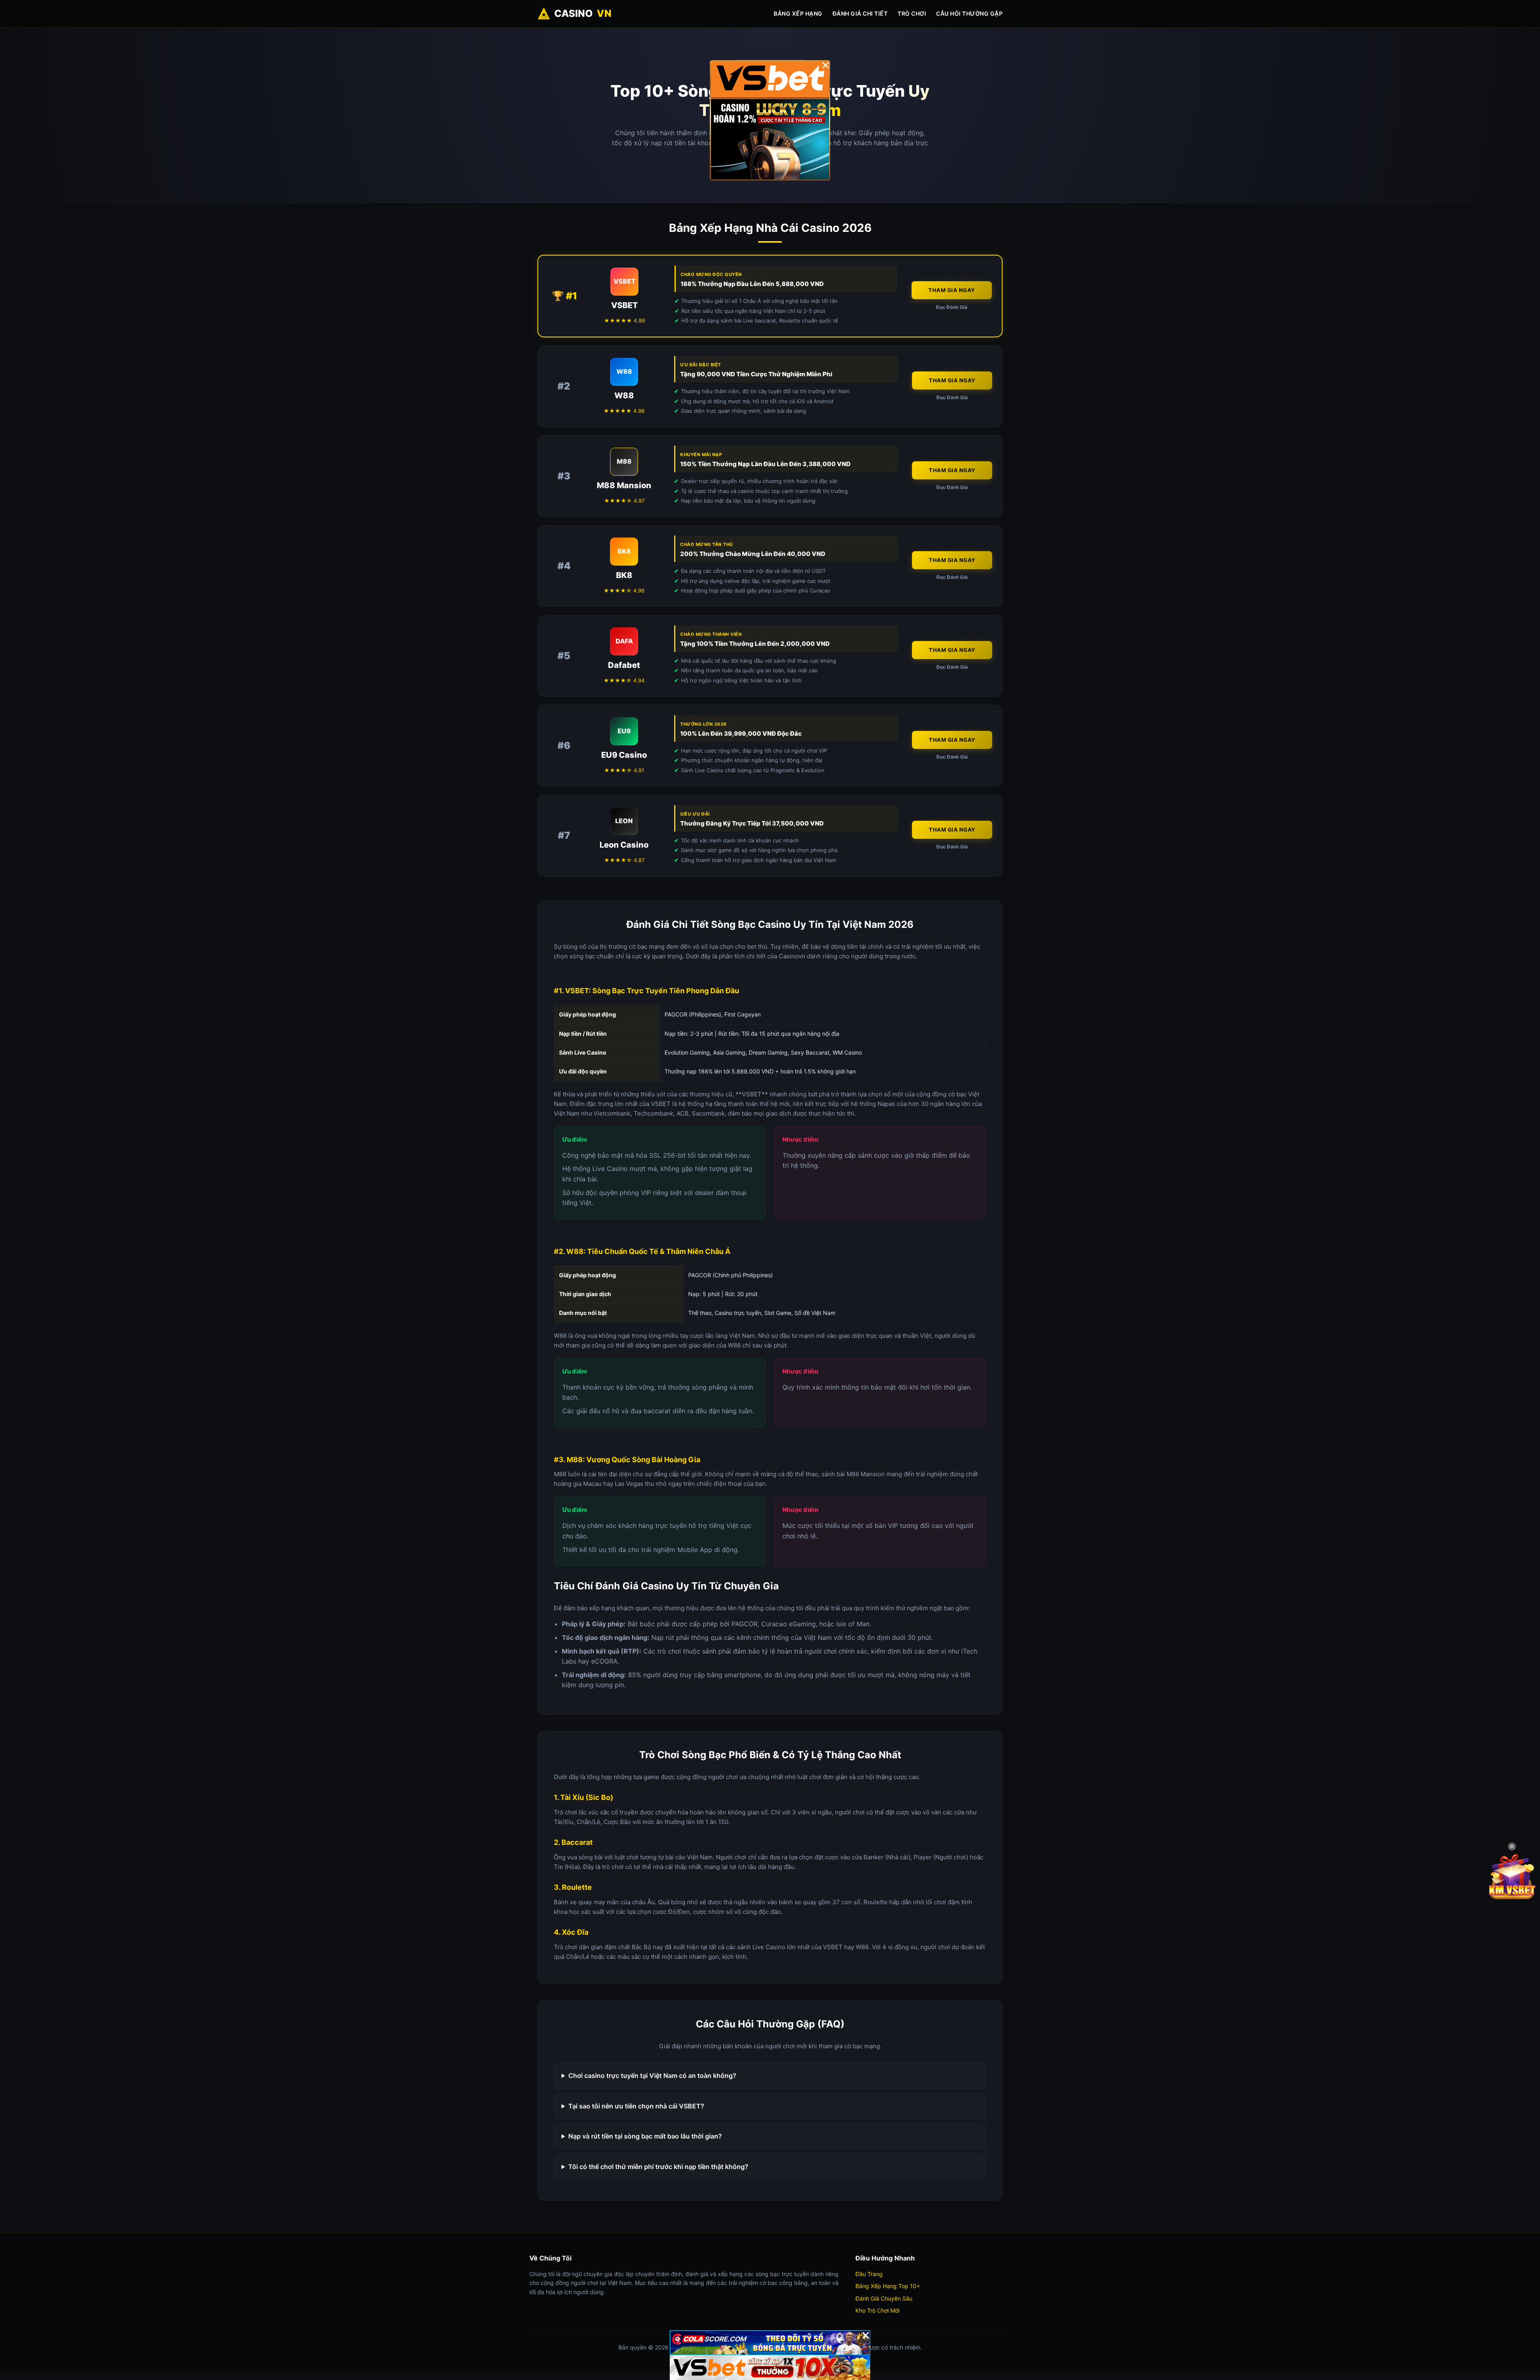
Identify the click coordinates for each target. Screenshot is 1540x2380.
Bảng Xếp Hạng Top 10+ (888, 2286)
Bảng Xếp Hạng (798, 13)
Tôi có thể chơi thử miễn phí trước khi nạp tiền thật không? (658, 2167)
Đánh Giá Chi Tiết (860, 13)
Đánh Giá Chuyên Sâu (884, 2298)
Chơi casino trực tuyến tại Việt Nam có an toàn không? (652, 2076)
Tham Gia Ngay (952, 290)
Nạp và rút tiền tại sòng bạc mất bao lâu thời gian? (645, 2136)
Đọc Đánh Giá (952, 307)
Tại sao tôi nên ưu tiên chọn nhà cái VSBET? (636, 2106)
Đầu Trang (869, 2274)
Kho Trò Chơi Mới (877, 2310)
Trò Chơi (912, 13)
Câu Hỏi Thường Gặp (969, 13)
